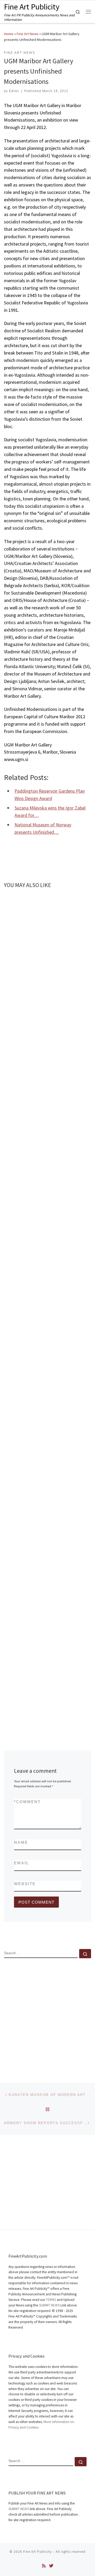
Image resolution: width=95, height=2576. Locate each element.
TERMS (51, 2300)
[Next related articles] (85, 900)
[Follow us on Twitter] (51, 2566)
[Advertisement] (47, 2016)
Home (9, 34)
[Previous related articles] (72, 900)
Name (21, 1842)
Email (22, 1863)
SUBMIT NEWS (49, 2305)
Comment (27, 1802)
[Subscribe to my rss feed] (44, 2566)
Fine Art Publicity (37, 2552)
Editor (14, 91)
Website (25, 1884)
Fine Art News (28, 34)
